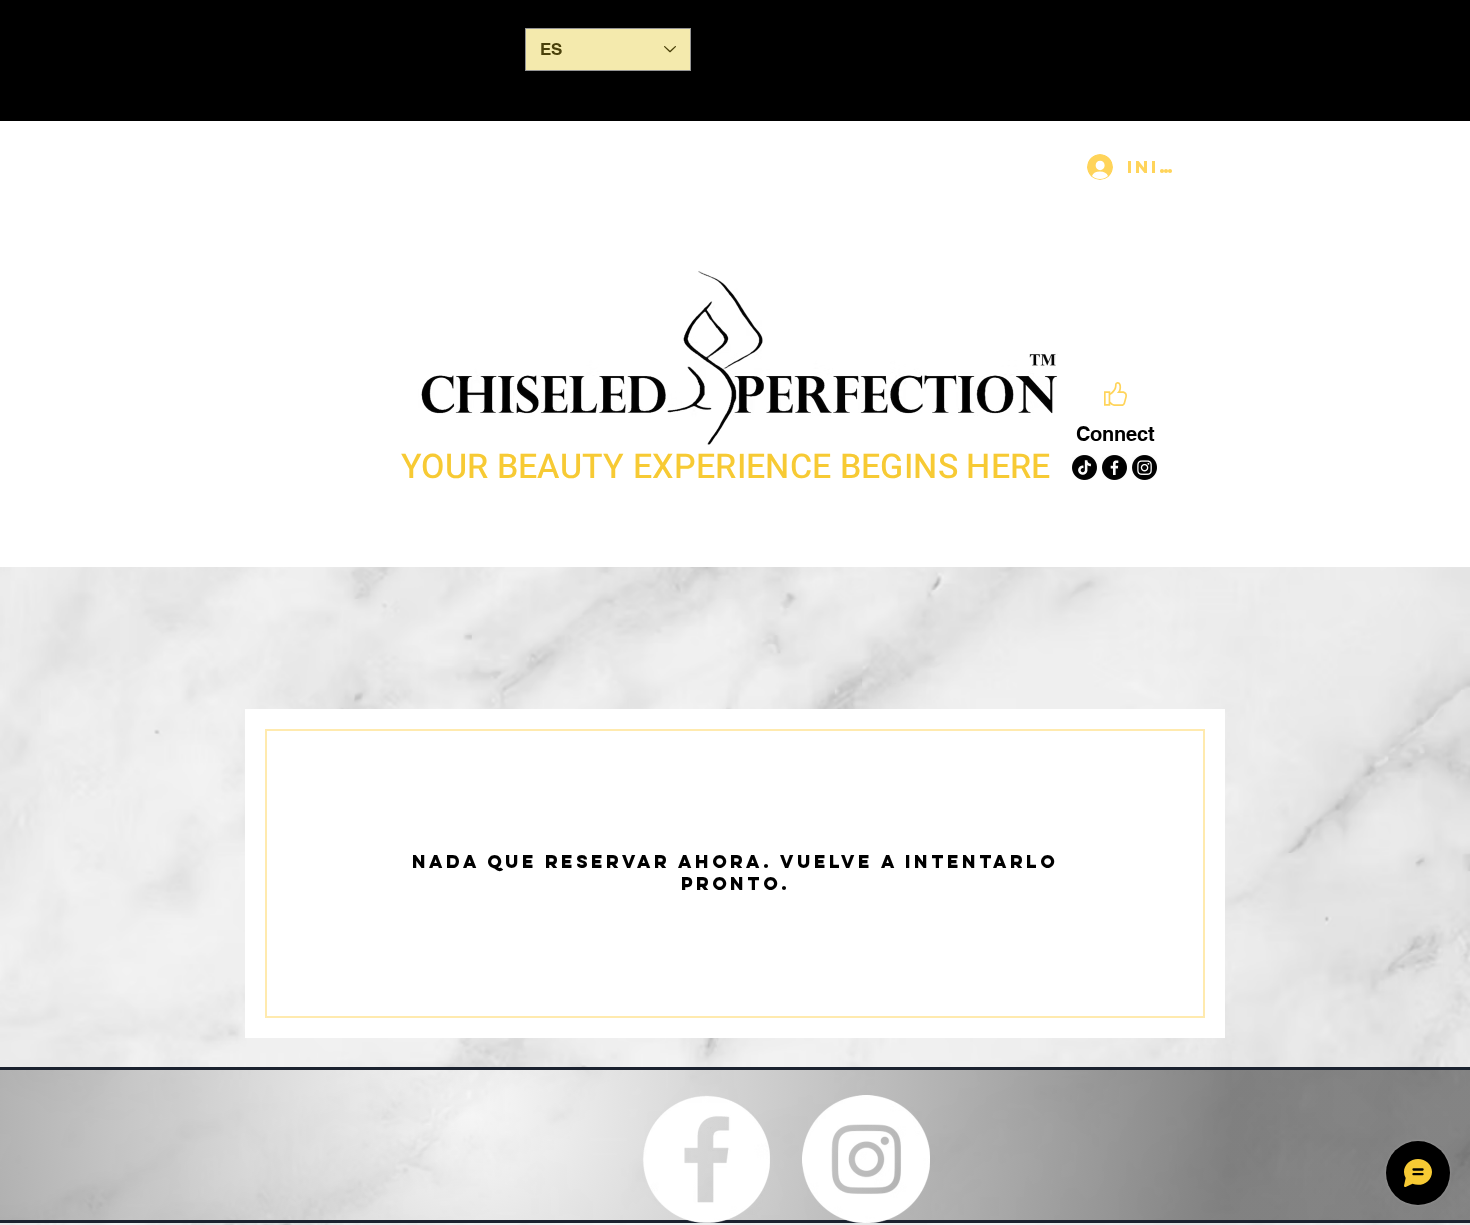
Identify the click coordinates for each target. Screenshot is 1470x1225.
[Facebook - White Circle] (706, 1159)
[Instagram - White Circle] (866, 1159)
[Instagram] (1144, 467)
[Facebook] (1114, 467)
